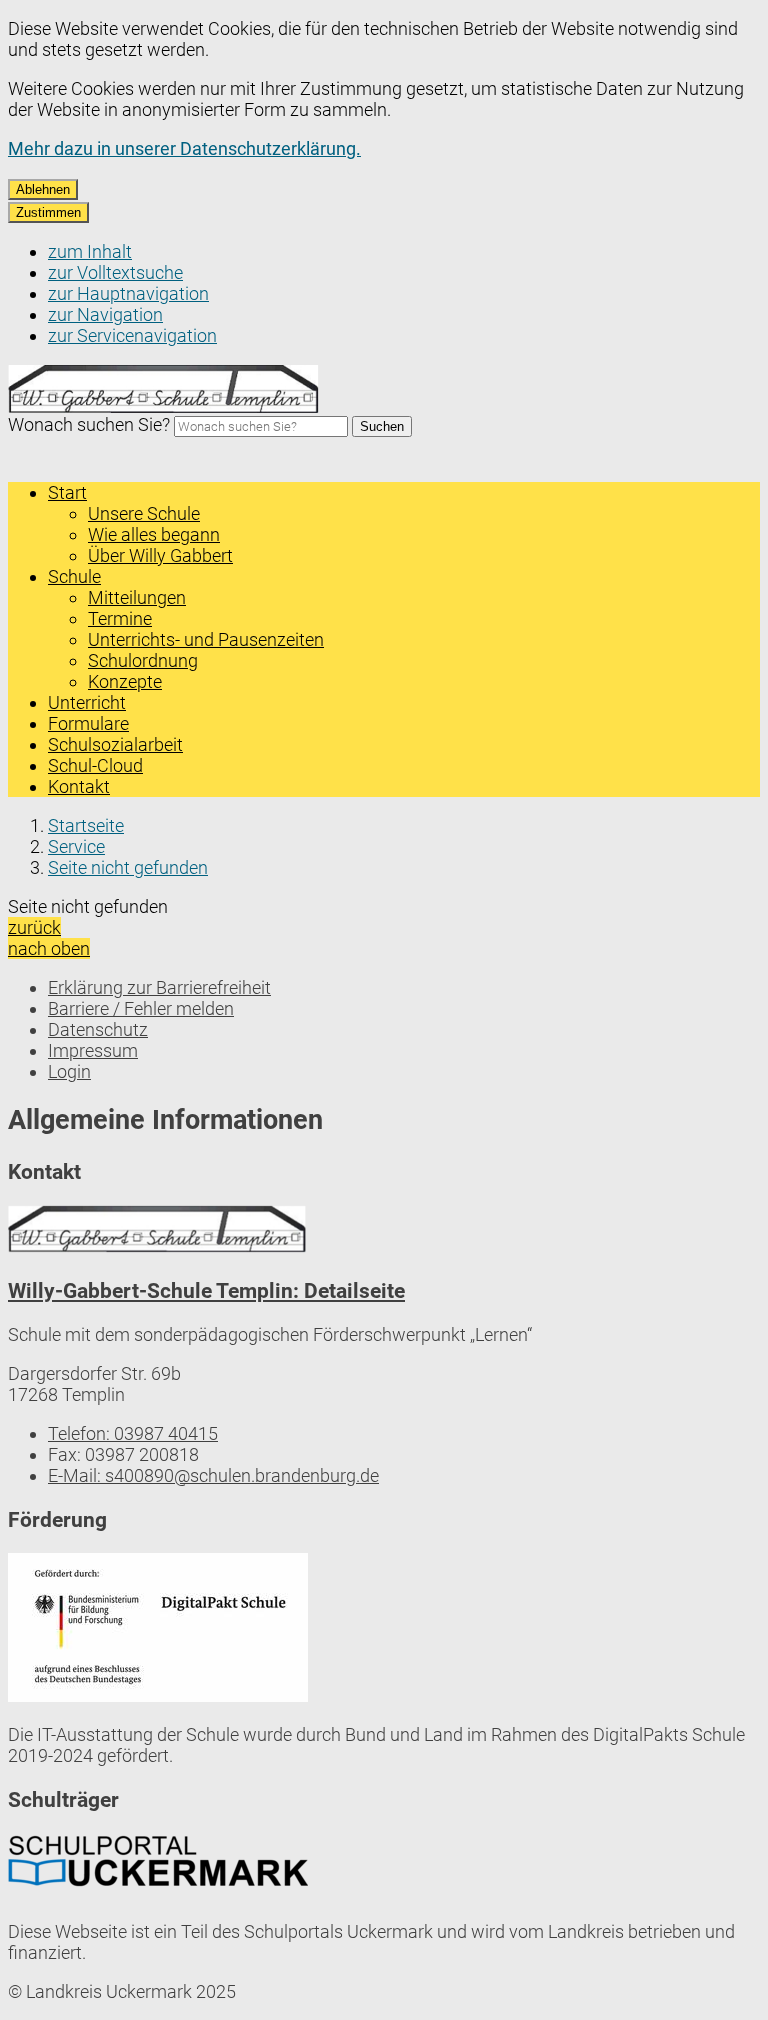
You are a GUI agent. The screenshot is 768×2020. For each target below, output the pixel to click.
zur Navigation (105, 314)
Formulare (88, 723)
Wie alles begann (154, 534)
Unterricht (87, 702)
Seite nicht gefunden (128, 867)
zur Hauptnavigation (128, 293)
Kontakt (79, 786)
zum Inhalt (90, 251)
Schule (74, 576)
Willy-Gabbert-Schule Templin (206, 1290)
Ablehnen (43, 189)
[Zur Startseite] (164, 407)
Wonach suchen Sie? (89, 424)
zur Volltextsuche (115, 272)
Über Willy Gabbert (160, 555)
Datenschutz (98, 1029)
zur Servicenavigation (132, 335)
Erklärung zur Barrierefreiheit (159, 987)
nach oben (49, 948)
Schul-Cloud (95, 765)
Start (67, 492)
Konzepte (125, 681)
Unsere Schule (144, 513)
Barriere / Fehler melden (141, 1008)
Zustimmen (48, 212)
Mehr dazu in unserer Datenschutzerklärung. (184, 148)
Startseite (86, 825)
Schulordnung (143, 660)
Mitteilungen (137, 597)
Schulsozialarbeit (115, 744)
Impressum (93, 1050)
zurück (34, 927)
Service (76, 846)
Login (69, 1071)
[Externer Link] (158, 1629)
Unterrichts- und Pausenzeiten (206, 639)
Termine (120, 618)
